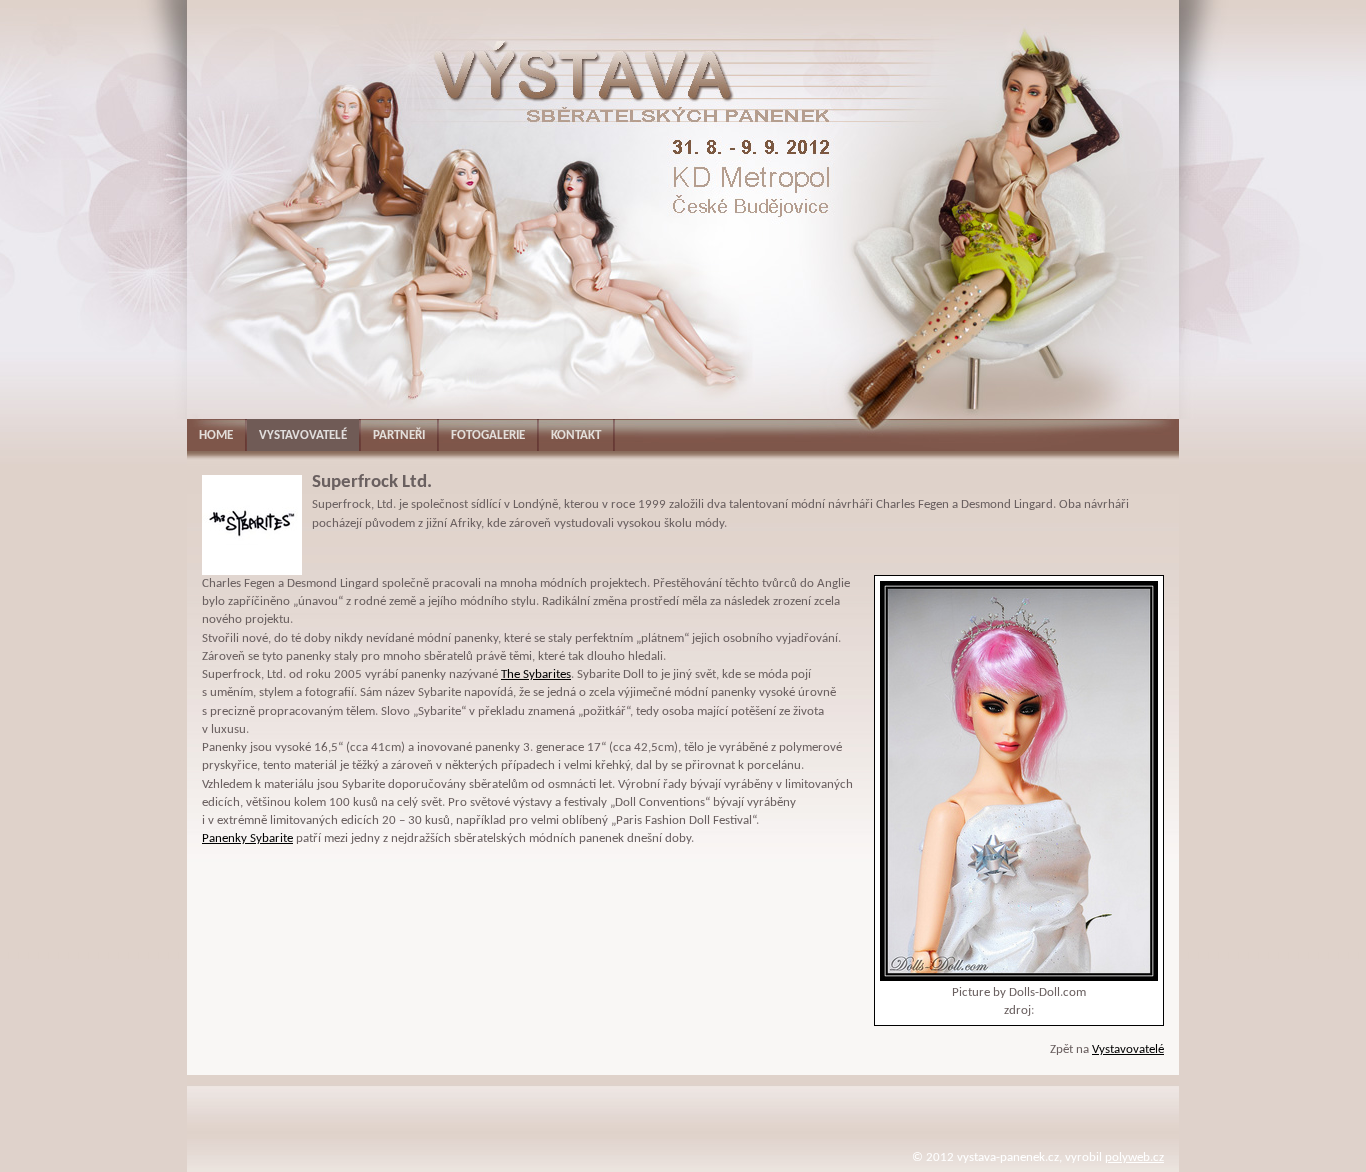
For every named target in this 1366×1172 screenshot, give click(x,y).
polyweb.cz (1134, 1157)
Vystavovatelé (1128, 1049)
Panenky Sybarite (247, 838)
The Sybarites (536, 674)
